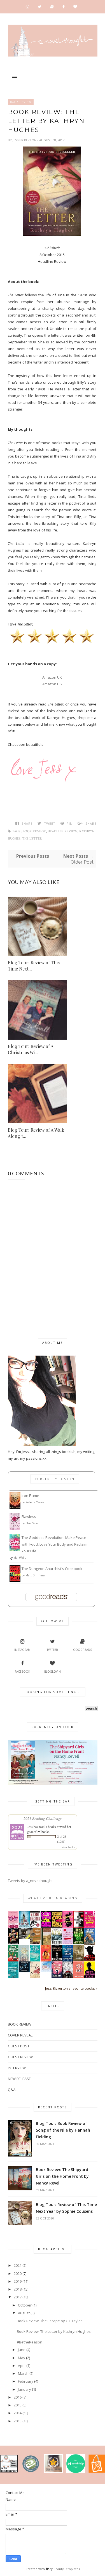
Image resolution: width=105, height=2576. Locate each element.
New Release (19, 2079)
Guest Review (20, 2057)
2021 (18, 2265)
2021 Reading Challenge (43, 1818)
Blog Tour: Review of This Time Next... (34, 966)
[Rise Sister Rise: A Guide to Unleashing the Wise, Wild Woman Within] (24, 1961)
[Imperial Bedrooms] (90, 1959)
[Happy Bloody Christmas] (13, 1960)
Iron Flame (30, 1496)
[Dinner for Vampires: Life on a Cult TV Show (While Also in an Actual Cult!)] (46, 1960)
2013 (18, 2421)
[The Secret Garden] (46, 1943)
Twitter (52, 1650)
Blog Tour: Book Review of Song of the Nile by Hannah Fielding (63, 2130)
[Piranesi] (57, 1960)
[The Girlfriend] (24, 1926)
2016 (18, 2397)
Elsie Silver (32, 1523)
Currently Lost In (55, 1479)
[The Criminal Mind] (79, 1926)
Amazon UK (52, 677)
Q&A (12, 2090)
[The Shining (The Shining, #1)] (57, 1944)
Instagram (22, 1650)
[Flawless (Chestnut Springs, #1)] (15, 1529)
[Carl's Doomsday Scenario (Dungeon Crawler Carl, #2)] (46, 1926)
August (24, 2313)
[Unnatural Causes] (13, 1977)
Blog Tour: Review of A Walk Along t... (36, 1133)
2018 (18, 2289)
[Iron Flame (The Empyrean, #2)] (15, 1507)
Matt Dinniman (36, 1575)
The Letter (32, 839)
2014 (18, 2413)
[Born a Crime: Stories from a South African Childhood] (90, 1943)
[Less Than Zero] (90, 1977)
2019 (18, 2281)
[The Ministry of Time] (13, 1943)
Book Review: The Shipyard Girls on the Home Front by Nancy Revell (62, 2176)
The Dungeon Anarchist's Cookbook (52, 1569)
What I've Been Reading (53, 1898)
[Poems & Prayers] (79, 1960)
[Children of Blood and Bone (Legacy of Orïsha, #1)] (68, 1977)
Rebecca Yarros (35, 1502)
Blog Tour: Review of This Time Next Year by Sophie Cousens (66, 2208)
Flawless (29, 1516)
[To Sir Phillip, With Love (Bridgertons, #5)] (35, 1961)
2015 (18, 2405)
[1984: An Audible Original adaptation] (24, 1971)
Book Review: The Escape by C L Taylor (49, 2321)
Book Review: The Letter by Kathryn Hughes (54, 2331)
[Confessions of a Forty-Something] (68, 1943)
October (25, 2305)
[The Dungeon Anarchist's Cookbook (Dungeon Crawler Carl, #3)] (15, 1580)
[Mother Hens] (13, 1927)
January (25, 2389)
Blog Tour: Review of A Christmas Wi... (31, 1049)
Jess (30, 1827)
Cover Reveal (20, 2035)
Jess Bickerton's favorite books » (71, 1988)
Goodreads (82, 1650)
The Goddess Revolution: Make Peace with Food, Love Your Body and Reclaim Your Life (54, 1544)
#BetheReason (30, 2342)
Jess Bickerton (25, 140)
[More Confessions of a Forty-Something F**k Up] (90, 1926)
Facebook (22, 1672)
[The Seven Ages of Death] (68, 1960)
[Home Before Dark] (79, 1943)
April (22, 2366)
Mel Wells (20, 1558)
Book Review (21, 102)
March (23, 2373)
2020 (18, 2273)
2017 (18, 2297)
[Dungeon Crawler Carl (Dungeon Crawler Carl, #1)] (57, 1926)
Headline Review (63, 831)
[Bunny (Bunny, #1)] (68, 1926)
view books (68, 1847)
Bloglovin (53, 1672)
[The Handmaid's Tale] (35, 1977)
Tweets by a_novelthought (30, 1881)
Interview (17, 2068)
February (26, 2381)
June (22, 2350)
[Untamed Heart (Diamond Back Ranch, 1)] (57, 1977)
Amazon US (52, 684)
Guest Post (19, 2046)
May (22, 2358)
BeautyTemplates (67, 2569)
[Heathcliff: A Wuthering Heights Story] (24, 1937)
